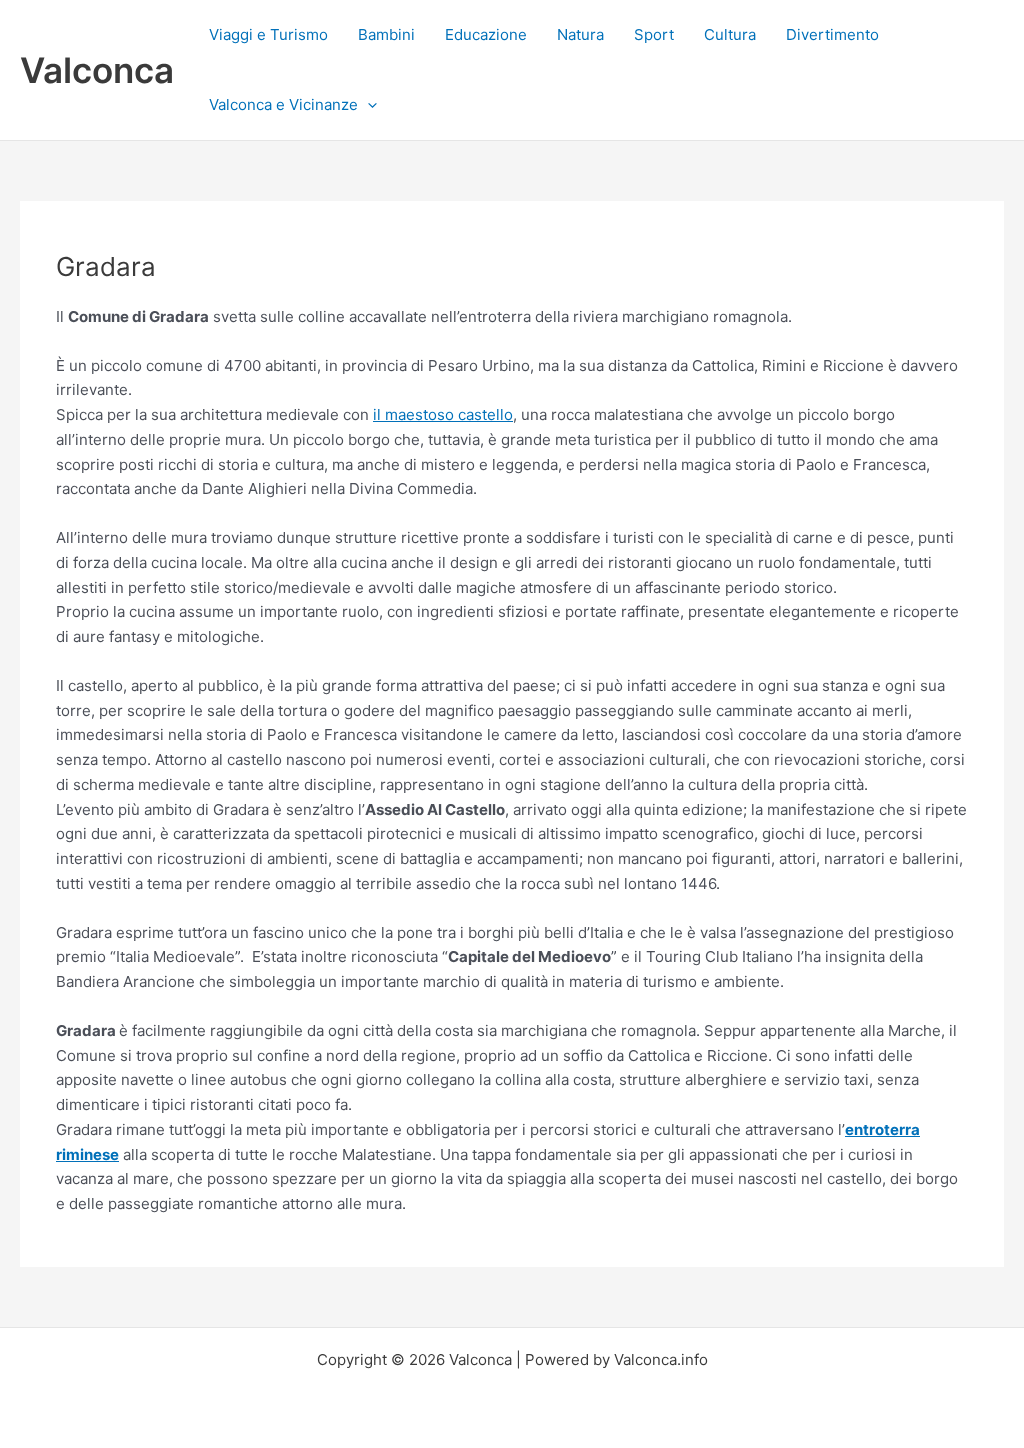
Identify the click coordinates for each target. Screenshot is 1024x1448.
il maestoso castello (443, 414)
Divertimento (832, 34)
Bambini (386, 34)
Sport (654, 34)
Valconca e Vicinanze (283, 104)
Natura (580, 34)
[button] (367, 105)
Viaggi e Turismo (268, 34)
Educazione (486, 34)
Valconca (97, 70)
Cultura (730, 34)
